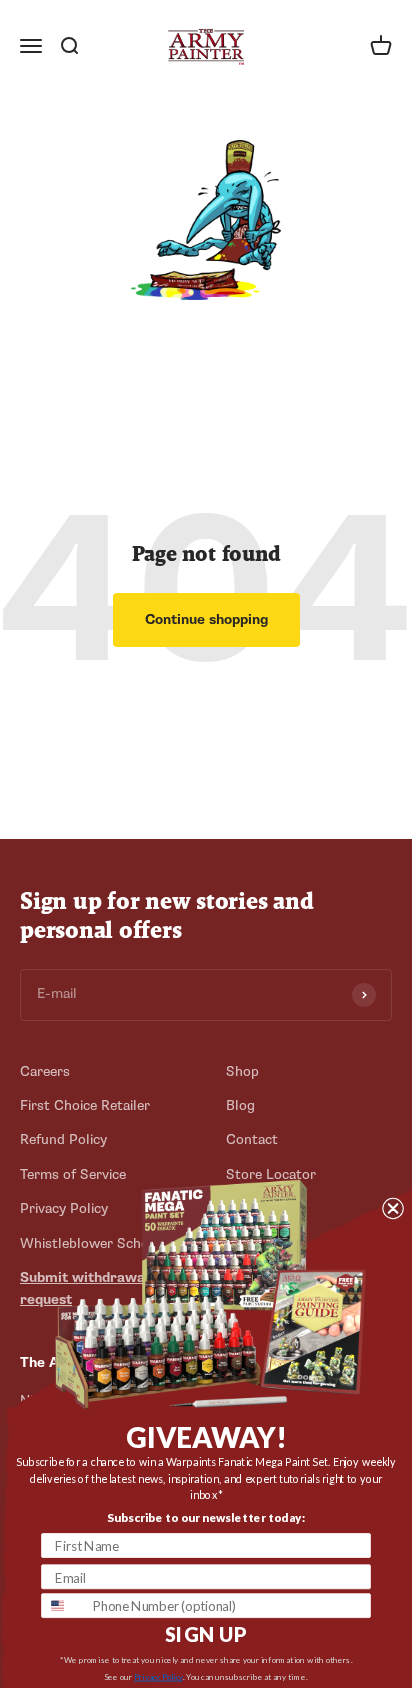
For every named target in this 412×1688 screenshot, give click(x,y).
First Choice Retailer (85, 1105)
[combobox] (63, 1605)
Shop (242, 1071)
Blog (240, 1105)
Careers (45, 1071)
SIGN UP (206, 1634)
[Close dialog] (392, 1207)
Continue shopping (206, 619)
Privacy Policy (158, 1677)
